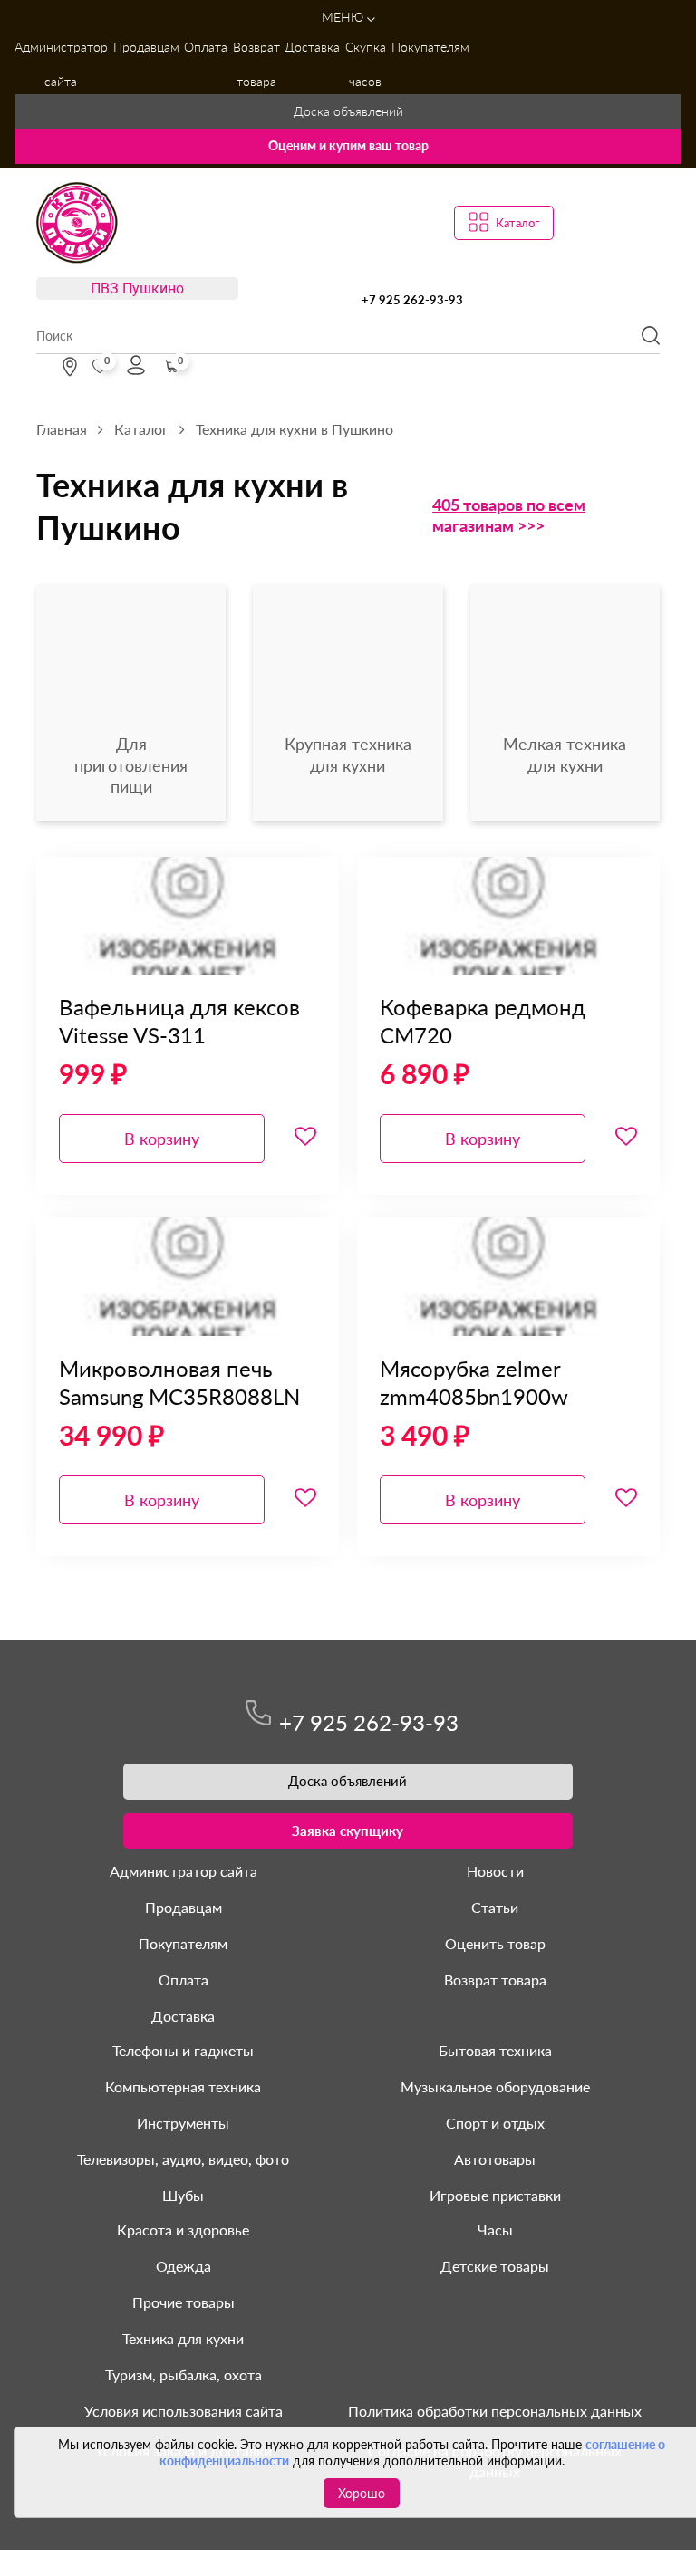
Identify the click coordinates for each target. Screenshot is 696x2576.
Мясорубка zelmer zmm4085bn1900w (474, 1382)
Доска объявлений (348, 111)
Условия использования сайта (184, 2411)
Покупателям (430, 47)
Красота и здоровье (183, 2230)
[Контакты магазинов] (70, 367)
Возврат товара (256, 64)
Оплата (206, 47)
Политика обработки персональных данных (495, 2411)
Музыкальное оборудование (495, 2086)
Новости (495, 1871)
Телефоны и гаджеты (183, 2050)
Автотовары (495, 2159)
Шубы (183, 2195)
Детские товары (495, 2266)
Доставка (312, 47)
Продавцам (146, 47)
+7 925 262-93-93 (412, 300)
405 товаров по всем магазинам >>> (509, 515)
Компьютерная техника (183, 2086)
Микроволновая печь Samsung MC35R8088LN (179, 1382)
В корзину (162, 1139)
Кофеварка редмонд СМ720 (483, 1021)
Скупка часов (366, 64)
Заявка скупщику (348, 1831)
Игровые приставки (495, 2195)
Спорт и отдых (495, 2123)
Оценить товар (495, 1943)
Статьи (495, 1907)
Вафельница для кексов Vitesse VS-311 (179, 1021)
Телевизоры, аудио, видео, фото (183, 2159)
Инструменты (183, 2123)
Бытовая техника (495, 2050)
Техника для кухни (183, 2338)
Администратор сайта (61, 64)
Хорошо (362, 2493)
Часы (495, 2230)
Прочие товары (184, 2302)
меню (344, 17)
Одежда (184, 2266)
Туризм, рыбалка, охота (184, 2374)
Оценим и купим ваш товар (348, 145)
